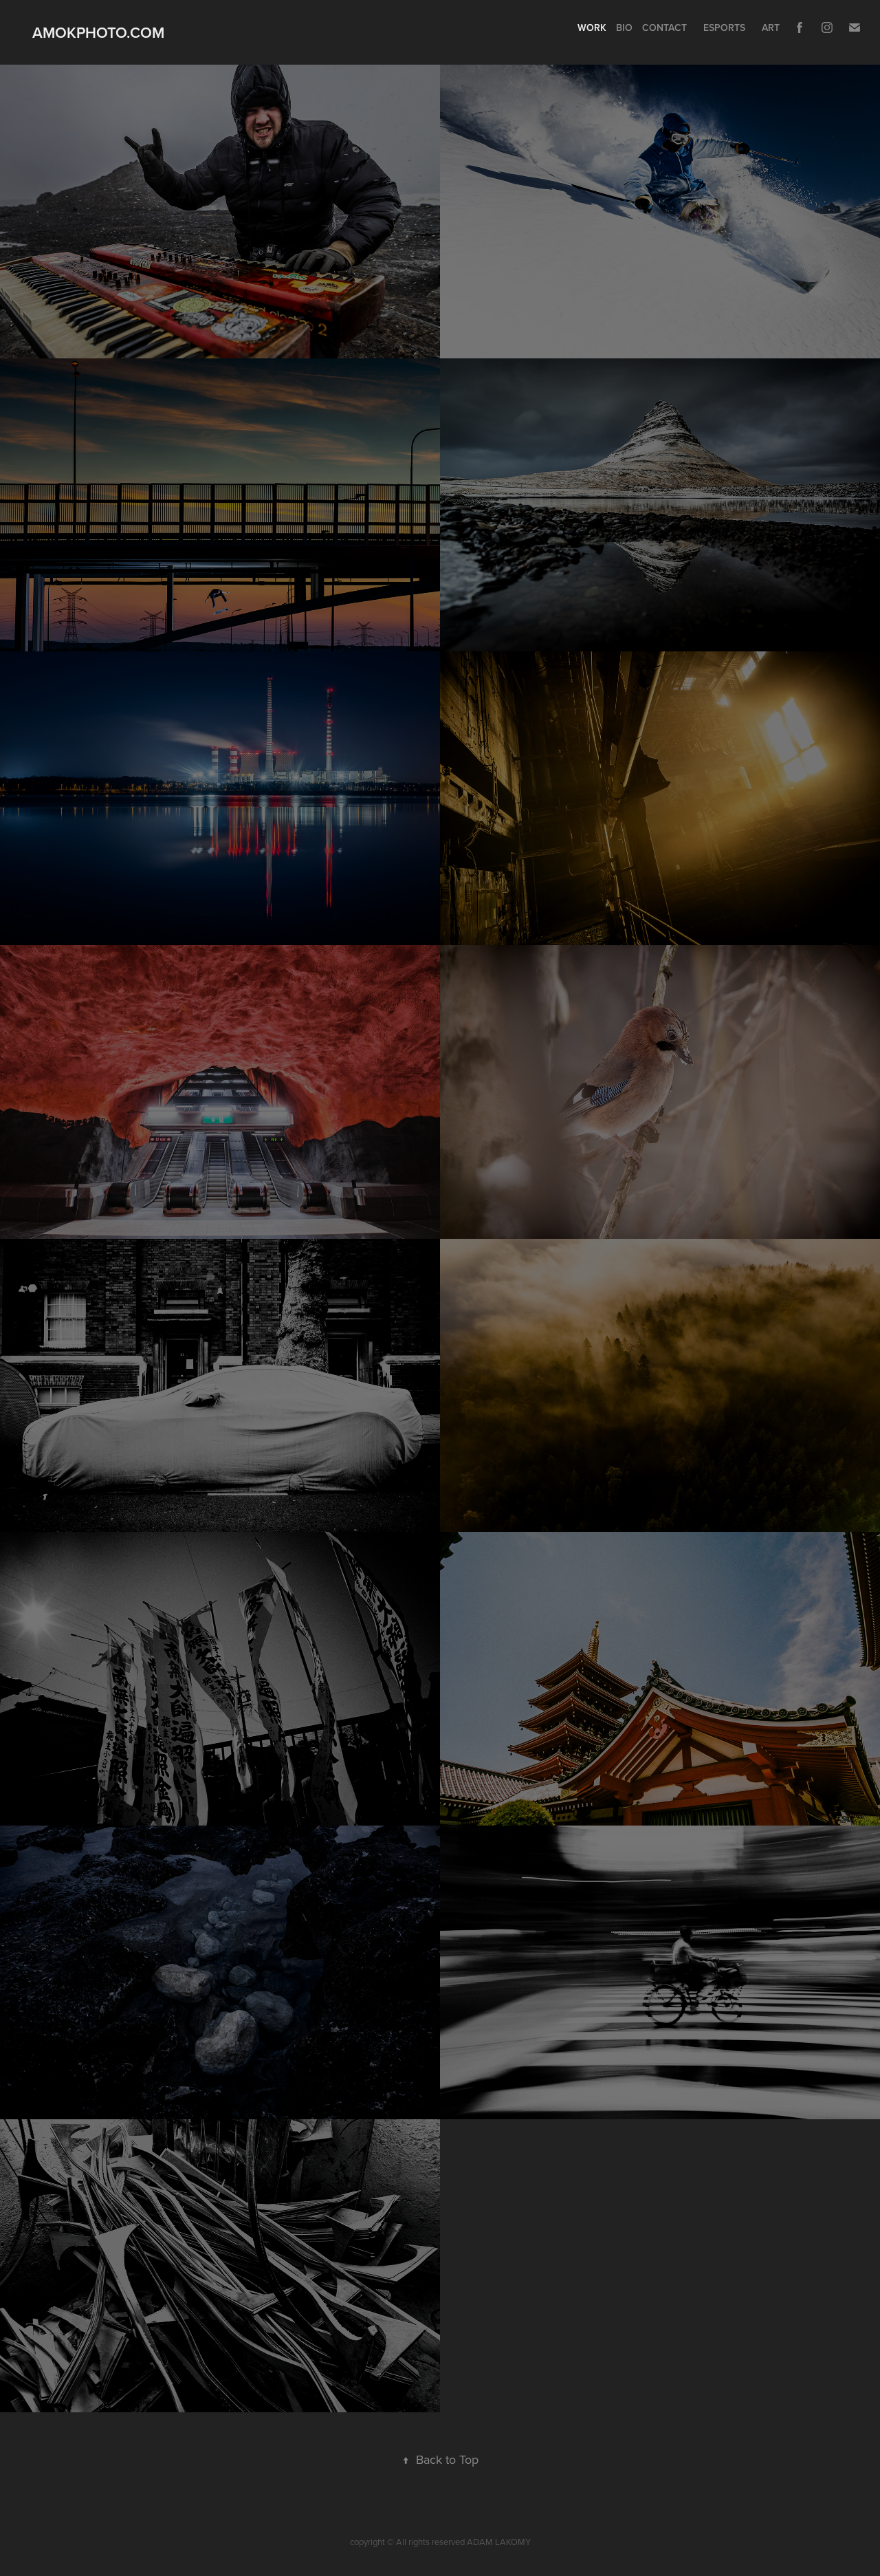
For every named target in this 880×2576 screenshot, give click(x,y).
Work (592, 28)
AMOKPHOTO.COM (98, 32)
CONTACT (664, 28)
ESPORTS (724, 28)
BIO (624, 28)
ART (771, 28)
